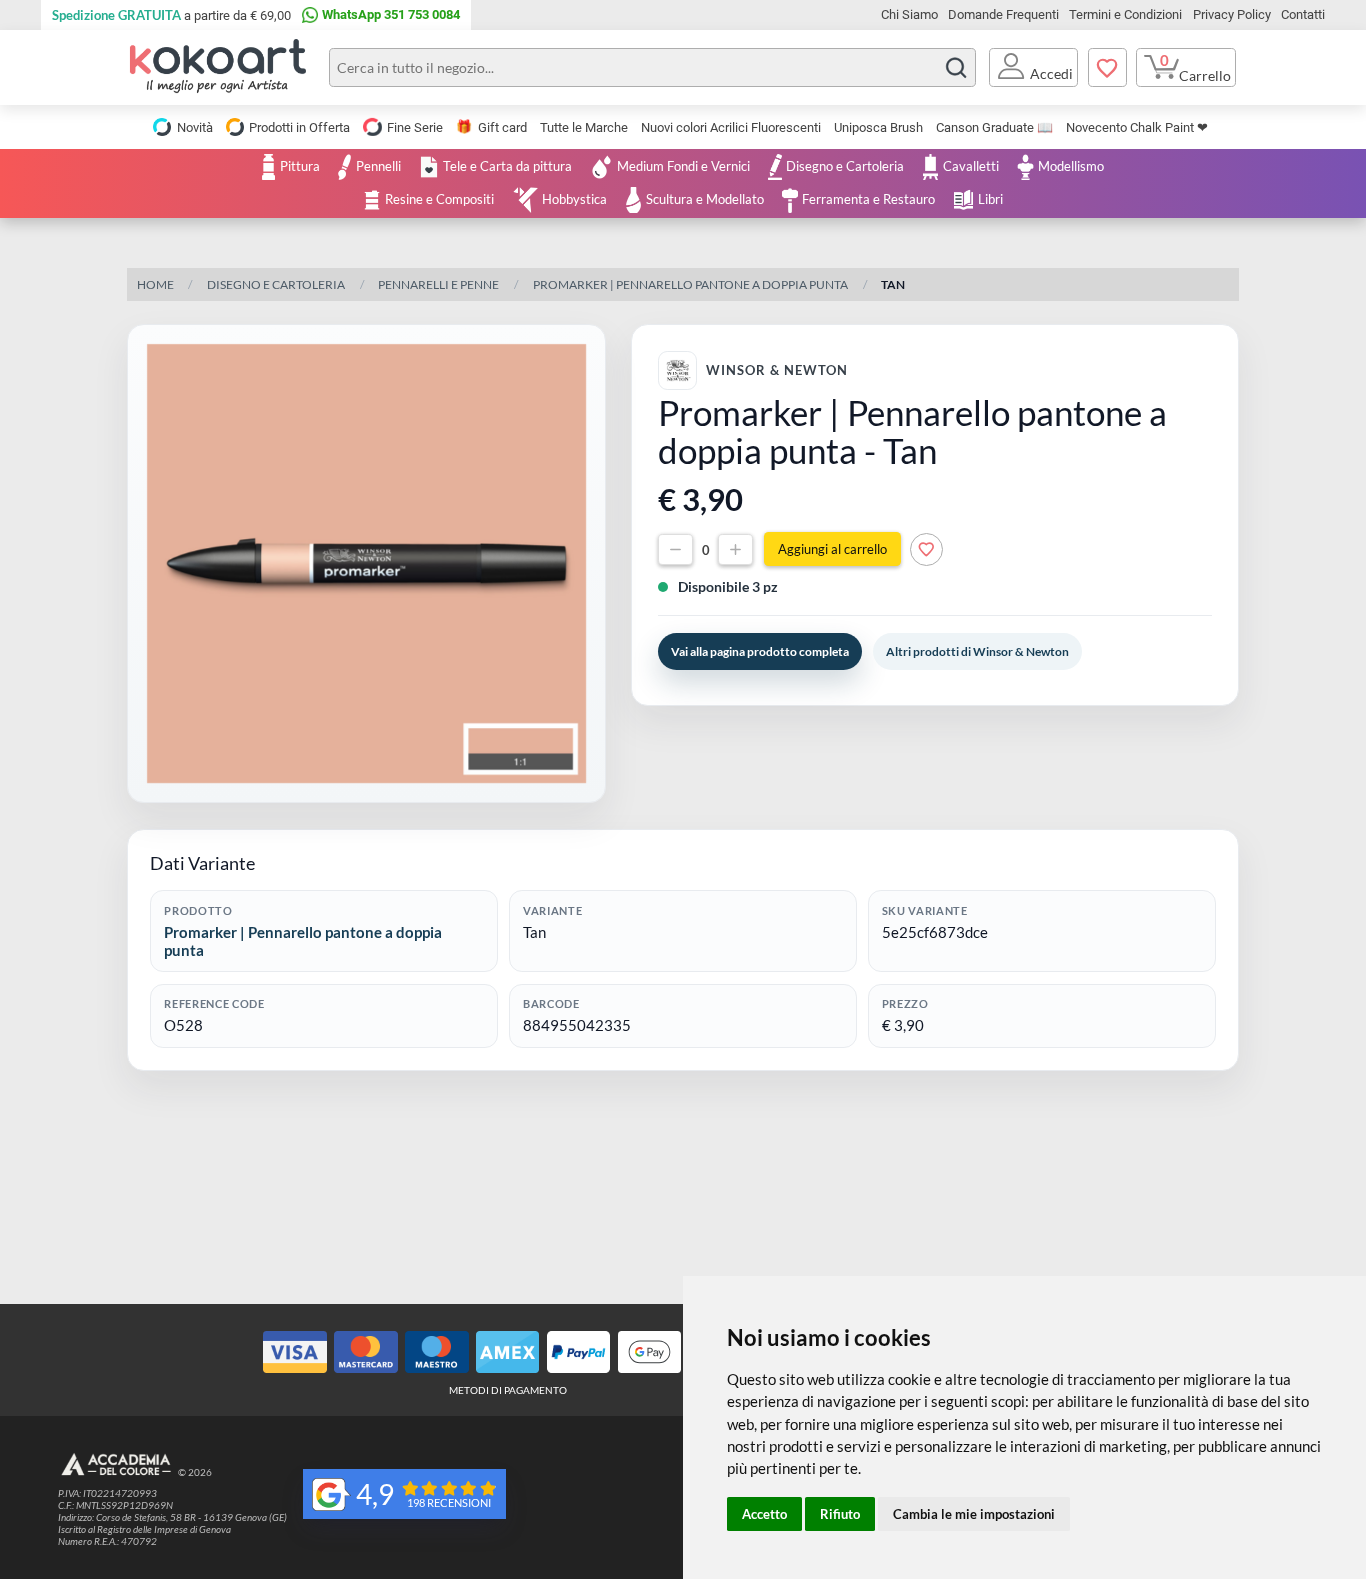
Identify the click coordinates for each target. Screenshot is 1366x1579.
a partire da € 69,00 (171, 15)
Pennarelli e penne (438, 284)
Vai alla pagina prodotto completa (760, 651)
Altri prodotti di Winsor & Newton (977, 651)
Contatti (1303, 14)
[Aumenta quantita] (735, 549)
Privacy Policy (1232, 14)
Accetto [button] (764, 1514)
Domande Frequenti (1003, 14)
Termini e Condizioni (1125, 14)
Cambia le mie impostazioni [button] (974, 1514)
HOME (155, 284)
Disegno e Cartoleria (276, 284)
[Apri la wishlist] (1108, 68)
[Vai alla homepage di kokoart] (218, 67)
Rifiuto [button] (840, 1514)
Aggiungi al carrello (832, 550)
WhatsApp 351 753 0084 (390, 14)
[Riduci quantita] (675, 549)
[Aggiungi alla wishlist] (926, 549)
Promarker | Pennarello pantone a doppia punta (690, 284)
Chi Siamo (909, 14)
